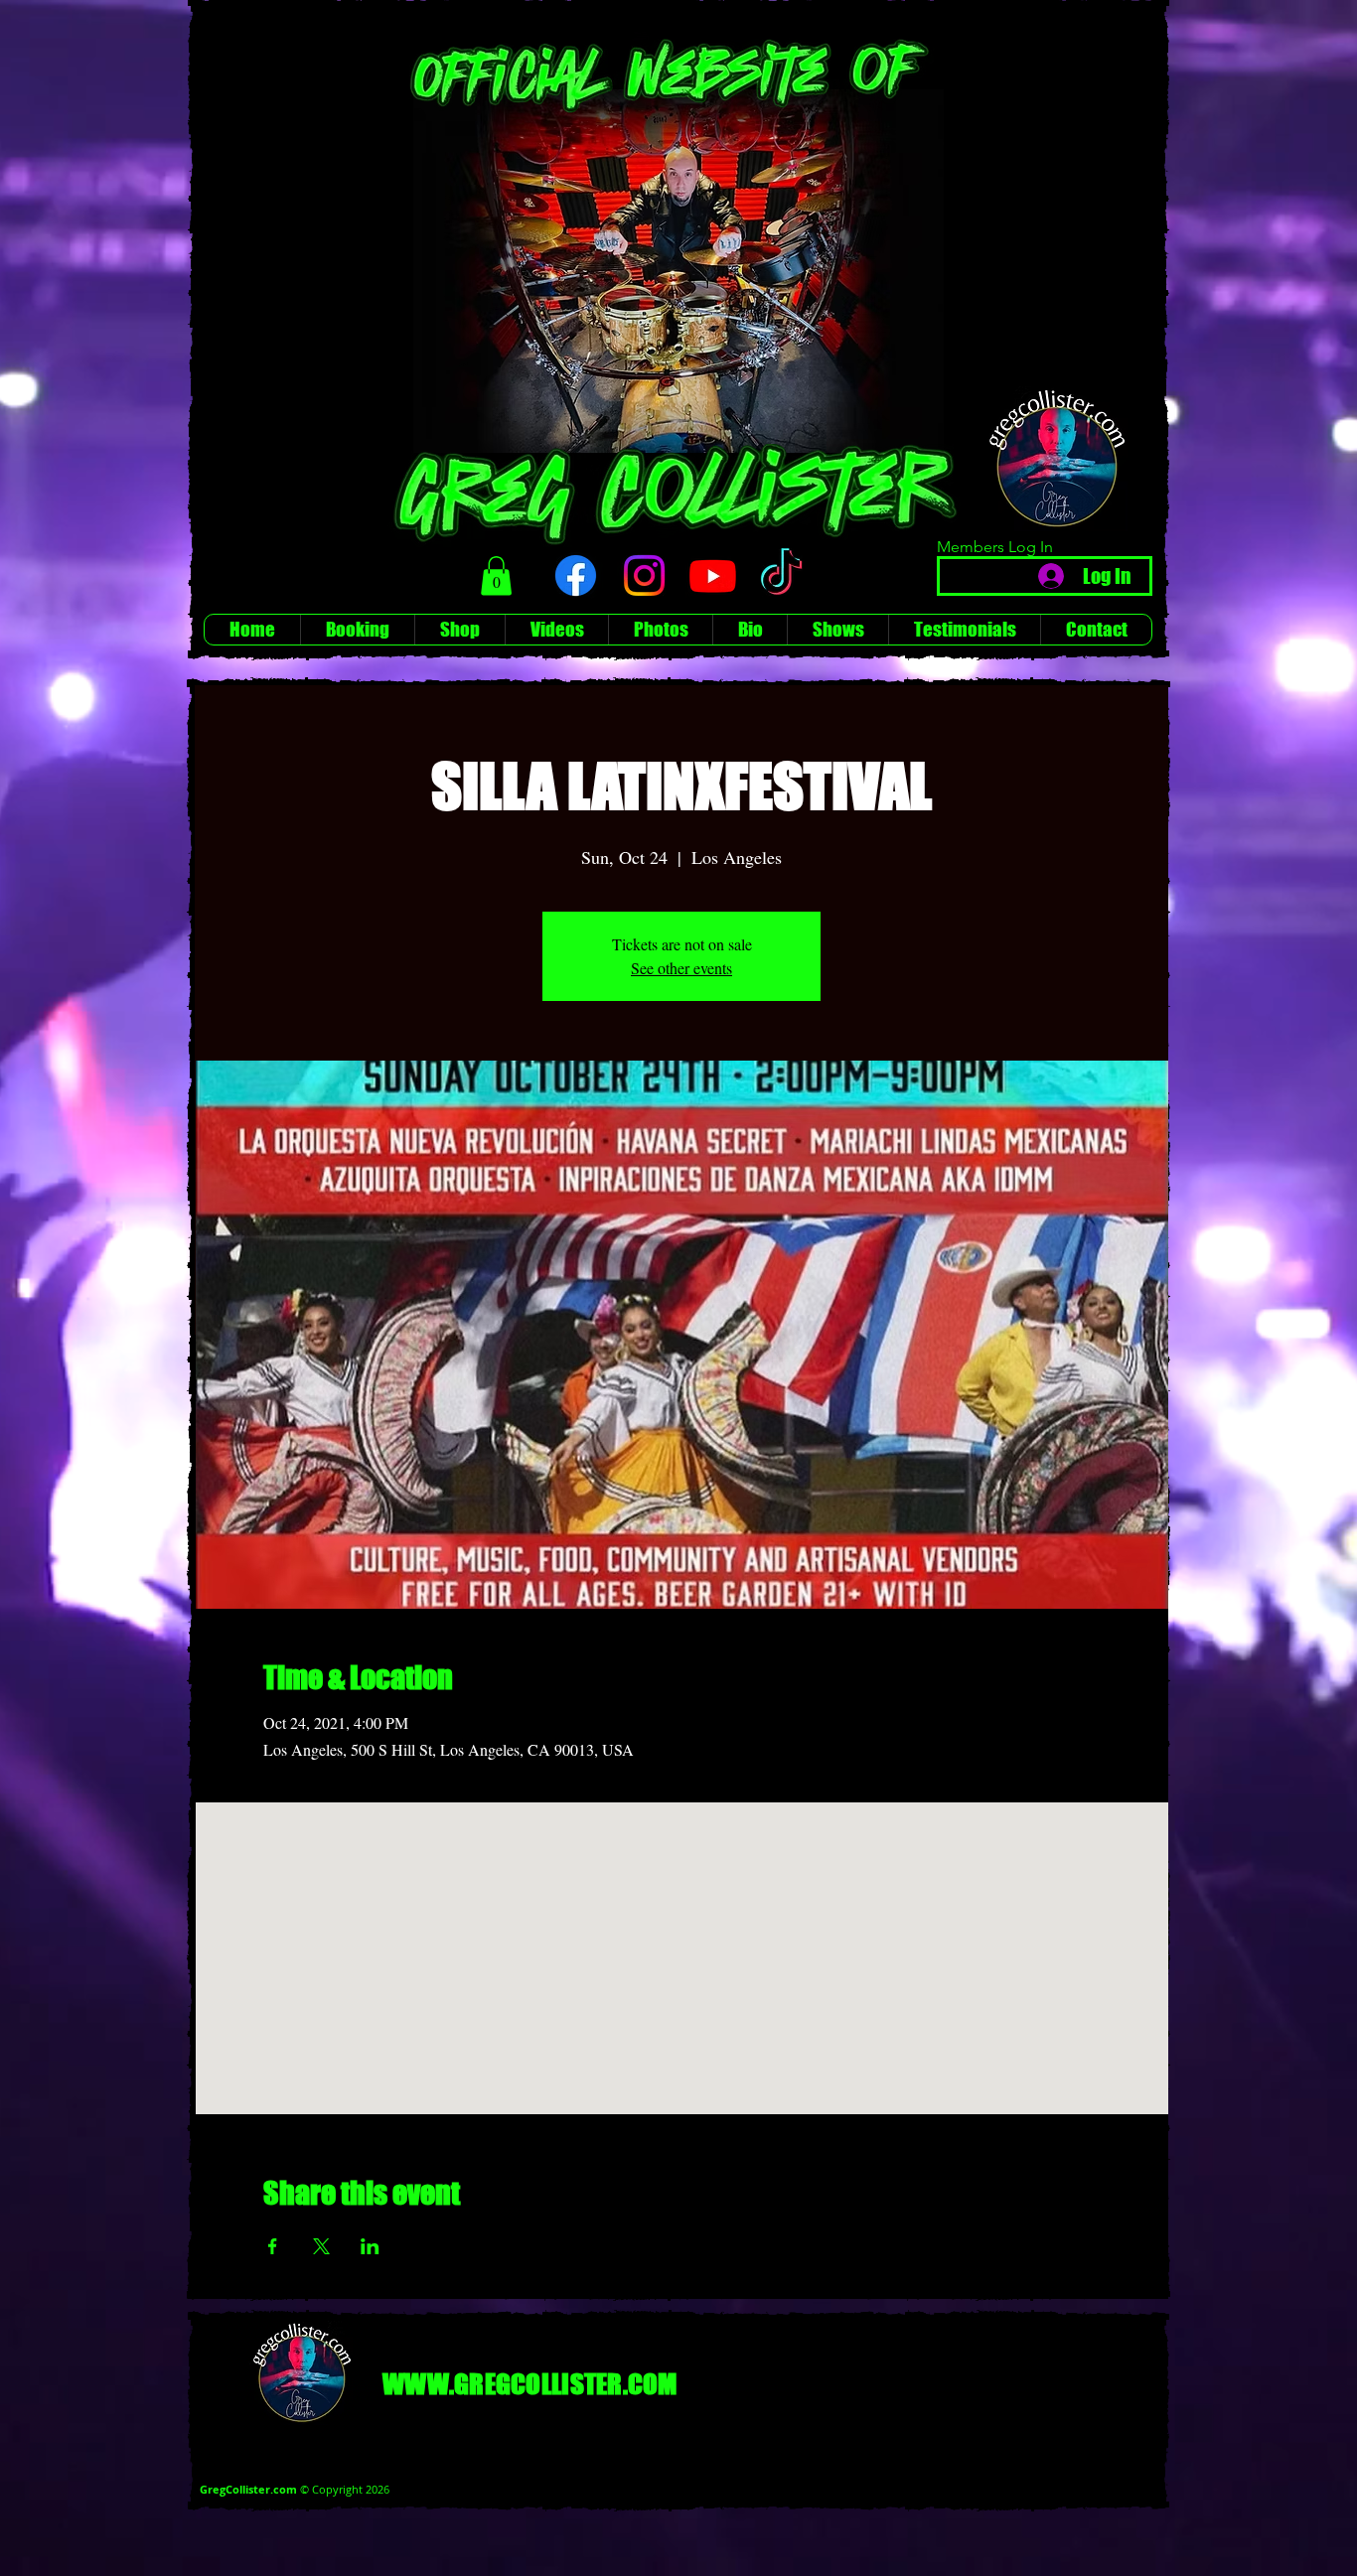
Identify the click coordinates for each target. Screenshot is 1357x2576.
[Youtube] (713, 575)
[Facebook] (576, 575)
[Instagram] (644, 575)
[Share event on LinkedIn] (370, 2246)
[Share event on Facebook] (273, 2246)
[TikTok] (781, 575)
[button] (496, 575)
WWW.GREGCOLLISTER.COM (530, 2384)
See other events (681, 968)
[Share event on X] (321, 2246)
